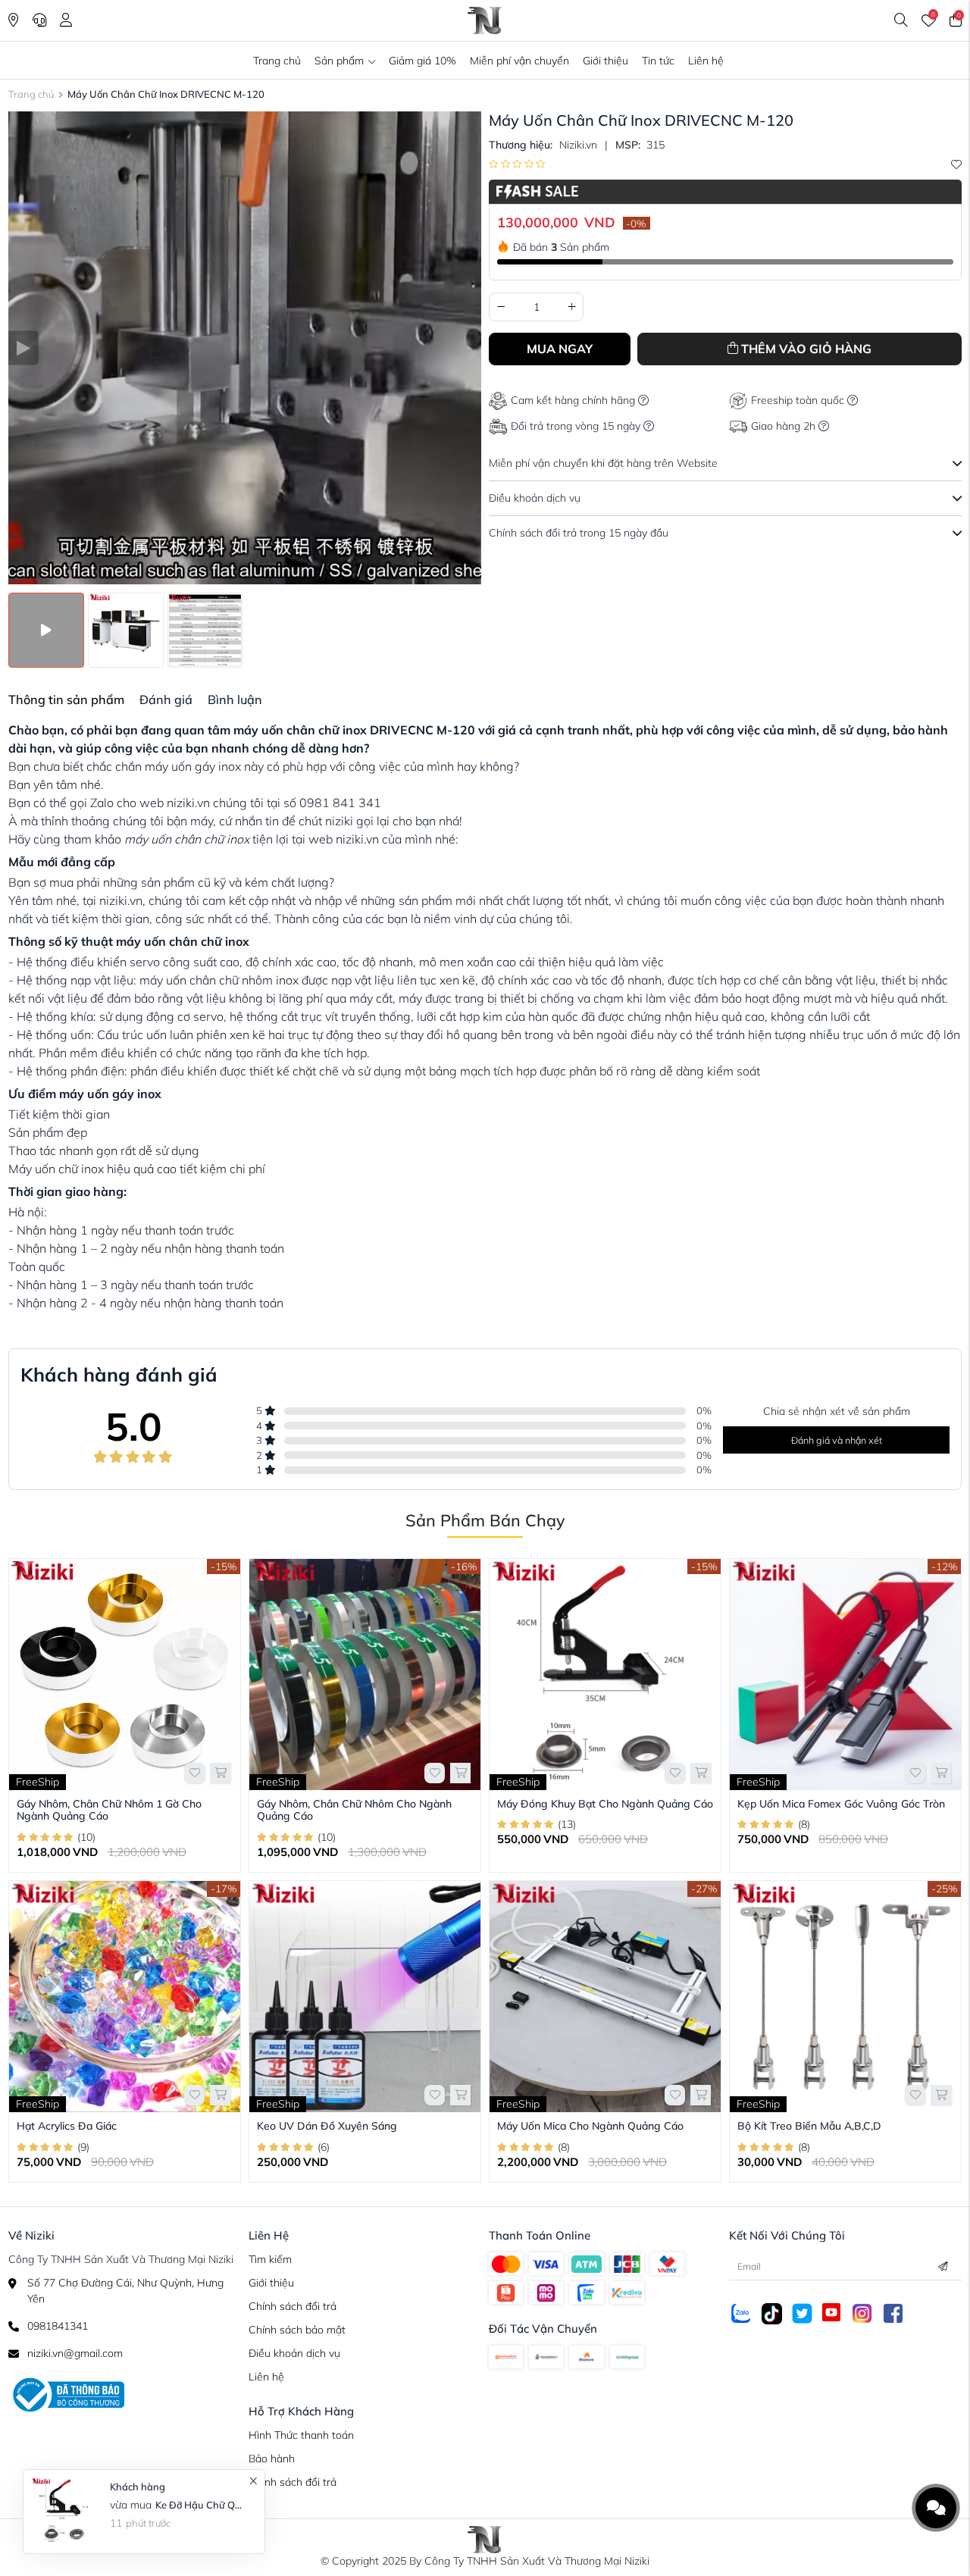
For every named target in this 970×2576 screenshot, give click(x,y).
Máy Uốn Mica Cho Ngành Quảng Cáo (590, 2126)
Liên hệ (706, 61)
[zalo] (627, 2263)
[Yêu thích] (956, 164)
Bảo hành (272, 2459)
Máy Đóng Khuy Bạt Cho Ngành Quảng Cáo (605, 1804)
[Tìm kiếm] (901, 20)
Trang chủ (277, 61)
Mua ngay (560, 349)
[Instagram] (862, 2312)
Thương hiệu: (521, 145)
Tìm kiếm (270, 2259)
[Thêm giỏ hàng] (460, 2095)
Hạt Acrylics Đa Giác (67, 2126)
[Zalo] (741, 2312)
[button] (24, 348)
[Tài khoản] (66, 20)
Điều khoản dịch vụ (294, 2353)
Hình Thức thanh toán (301, 2435)
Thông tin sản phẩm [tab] (66, 700)
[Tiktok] (772, 2313)
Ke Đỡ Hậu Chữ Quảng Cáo (200, 2505)
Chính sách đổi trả (293, 2306)
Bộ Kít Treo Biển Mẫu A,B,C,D (809, 2126)
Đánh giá (166, 700)
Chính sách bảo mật (297, 2330)
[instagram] (546, 2263)
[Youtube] (831, 2312)
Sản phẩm (339, 61)
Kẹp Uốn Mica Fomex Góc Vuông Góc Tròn (841, 1804)
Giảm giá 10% (422, 61)
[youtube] (586, 2263)
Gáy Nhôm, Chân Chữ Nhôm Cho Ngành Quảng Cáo (354, 1810)
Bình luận (235, 700)
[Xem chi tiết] (220, 1773)
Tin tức (658, 61)
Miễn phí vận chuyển (519, 61)
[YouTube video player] (245, 348)
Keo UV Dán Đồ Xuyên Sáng (327, 2126)
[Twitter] (802, 2312)
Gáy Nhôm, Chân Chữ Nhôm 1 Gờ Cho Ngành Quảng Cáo (109, 1810)
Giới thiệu (605, 61)
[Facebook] (506, 2263)
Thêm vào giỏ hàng (806, 349)
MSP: (628, 145)
